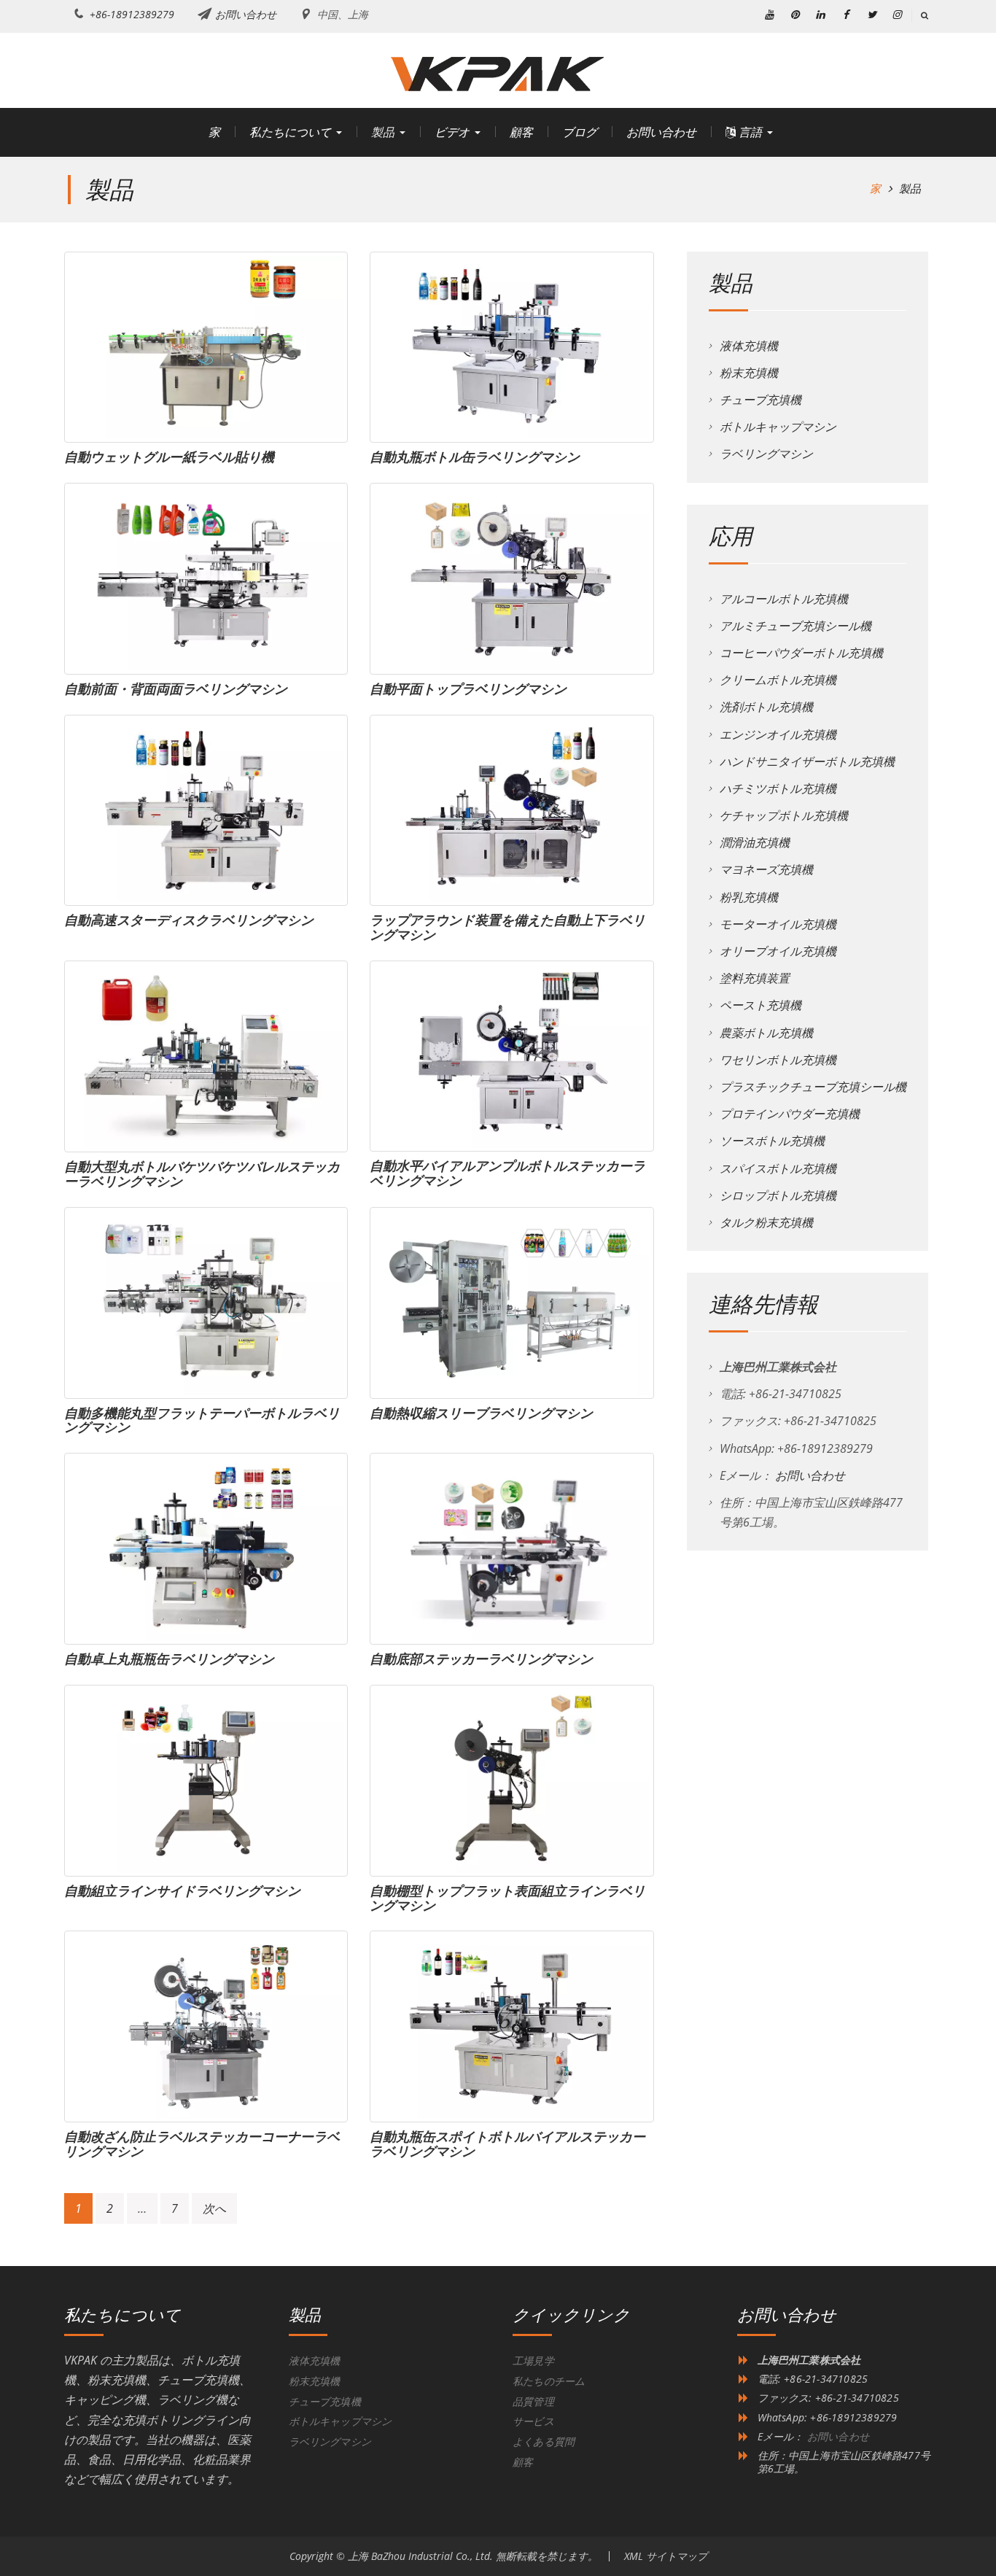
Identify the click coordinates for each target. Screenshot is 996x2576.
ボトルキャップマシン (778, 427)
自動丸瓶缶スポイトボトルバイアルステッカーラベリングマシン (507, 2144)
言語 (749, 132)
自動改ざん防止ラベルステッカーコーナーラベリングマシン (202, 2144)
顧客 (521, 132)
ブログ (580, 132)
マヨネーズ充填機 (766, 869)
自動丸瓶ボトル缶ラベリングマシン (475, 457)
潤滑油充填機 (755, 842)
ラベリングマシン (766, 454)
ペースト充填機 (760, 1005)
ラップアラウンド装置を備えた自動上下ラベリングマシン (507, 927)
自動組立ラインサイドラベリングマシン (182, 1890)
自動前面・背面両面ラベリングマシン (176, 688)
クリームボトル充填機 (778, 680)
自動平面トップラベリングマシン (468, 688)
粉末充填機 (749, 373)
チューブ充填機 (760, 400)
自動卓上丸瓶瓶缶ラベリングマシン (169, 1659)
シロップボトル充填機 (778, 1195)
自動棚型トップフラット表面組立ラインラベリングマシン (507, 1898)
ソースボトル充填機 (772, 1141)
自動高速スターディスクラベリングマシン (189, 920)
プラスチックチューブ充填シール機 (813, 1087)
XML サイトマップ (666, 2556)
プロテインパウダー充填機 (790, 1114)
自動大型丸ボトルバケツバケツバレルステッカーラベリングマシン (202, 1173)
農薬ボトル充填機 (766, 1033)
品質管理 (533, 2401)
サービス (533, 2421)
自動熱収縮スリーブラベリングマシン (481, 1413)
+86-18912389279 (132, 14)
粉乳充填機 (749, 897)
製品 (383, 132)
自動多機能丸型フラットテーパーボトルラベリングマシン (202, 1420)
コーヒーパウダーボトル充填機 (801, 653)
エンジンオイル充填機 (778, 734)
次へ (214, 2208)
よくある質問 (544, 2441)
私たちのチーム (549, 2381)
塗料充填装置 (755, 978)
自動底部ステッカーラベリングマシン (481, 1659)
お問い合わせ (246, 14)
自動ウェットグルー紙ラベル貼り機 (169, 457)
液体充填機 (749, 346)
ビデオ (452, 132)
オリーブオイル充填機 (778, 951)
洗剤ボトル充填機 (766, 707)
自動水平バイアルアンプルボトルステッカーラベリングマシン (507, 1173)
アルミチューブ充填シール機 (795, 626)
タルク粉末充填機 (766, 1222)
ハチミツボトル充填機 (778, 788)
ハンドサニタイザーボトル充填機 (807, 761)
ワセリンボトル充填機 (778, 1060)
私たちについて (290, 132)
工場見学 (533, 2360)
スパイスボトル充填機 (778, 1168)
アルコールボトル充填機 (784, 599)
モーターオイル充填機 (778, 924)
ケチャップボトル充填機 (784, 815)
